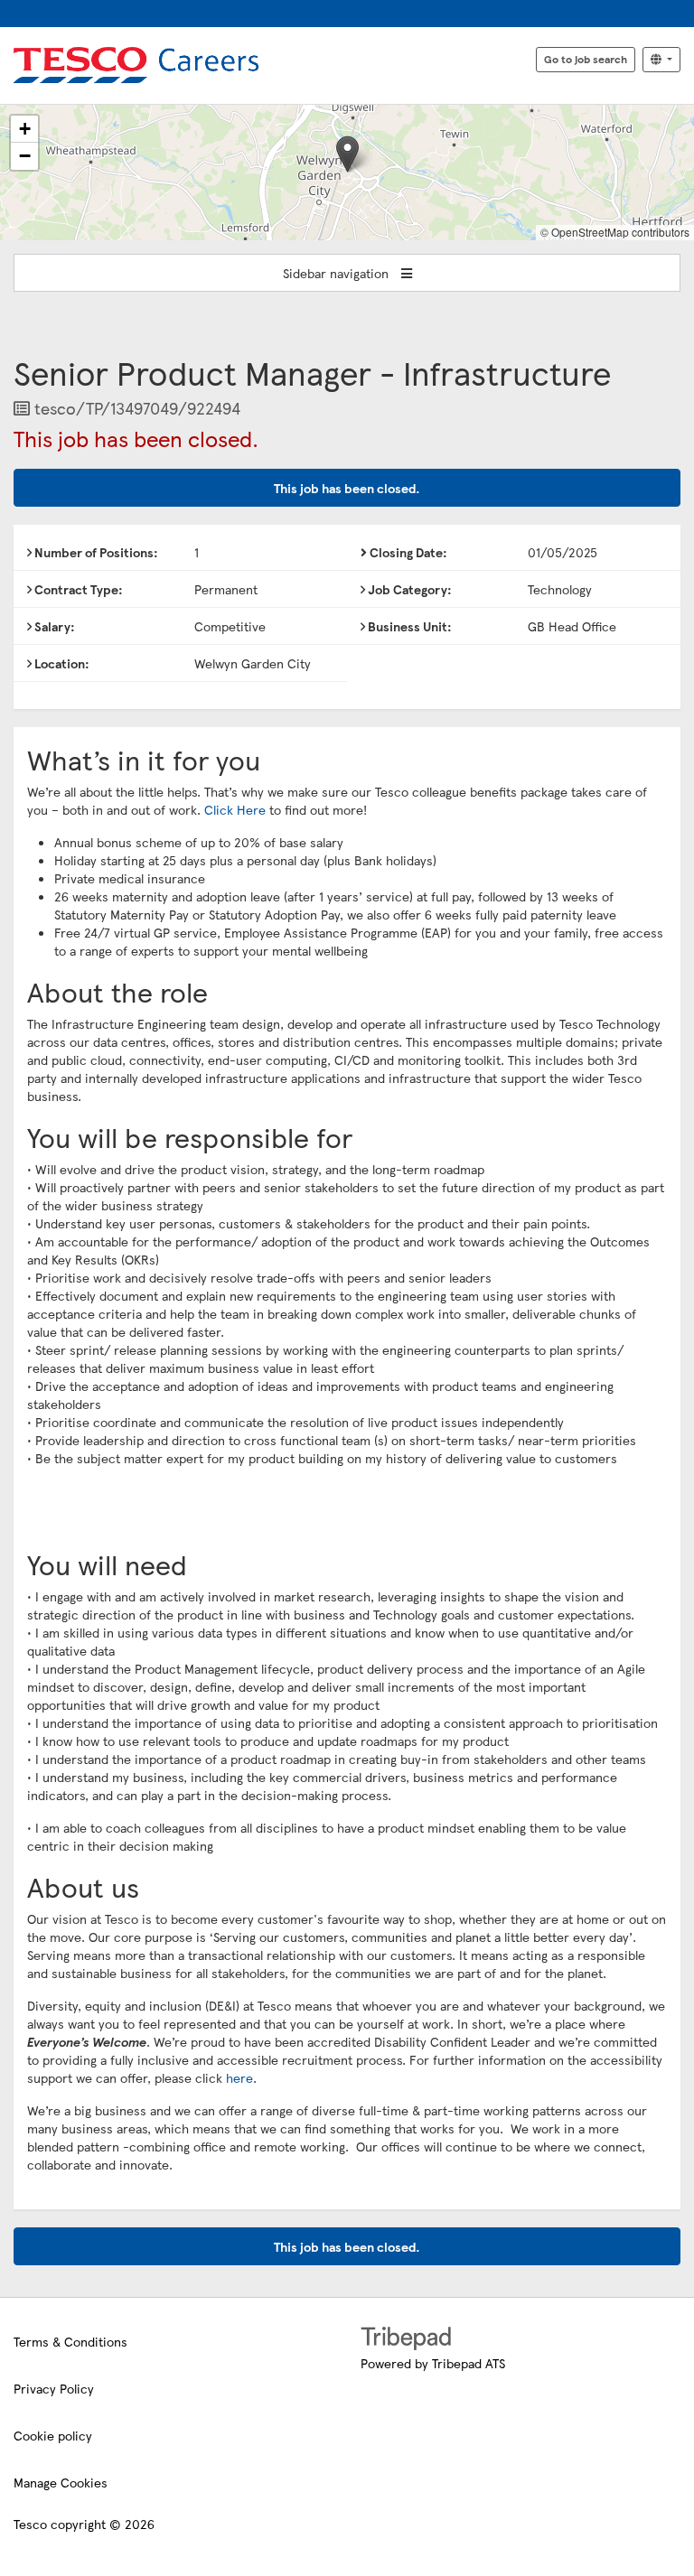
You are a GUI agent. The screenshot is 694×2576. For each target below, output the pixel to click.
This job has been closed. (347, 488)
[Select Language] (661, 60)
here (239, 2077)
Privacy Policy (54, 2388)
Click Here (235, 809)
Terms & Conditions (70, 2341)
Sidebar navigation (338, 273)
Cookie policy (53, 2435)
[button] (347, 154)
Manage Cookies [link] (61, 2482)
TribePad (406, 2340)
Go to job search (586, 59)
